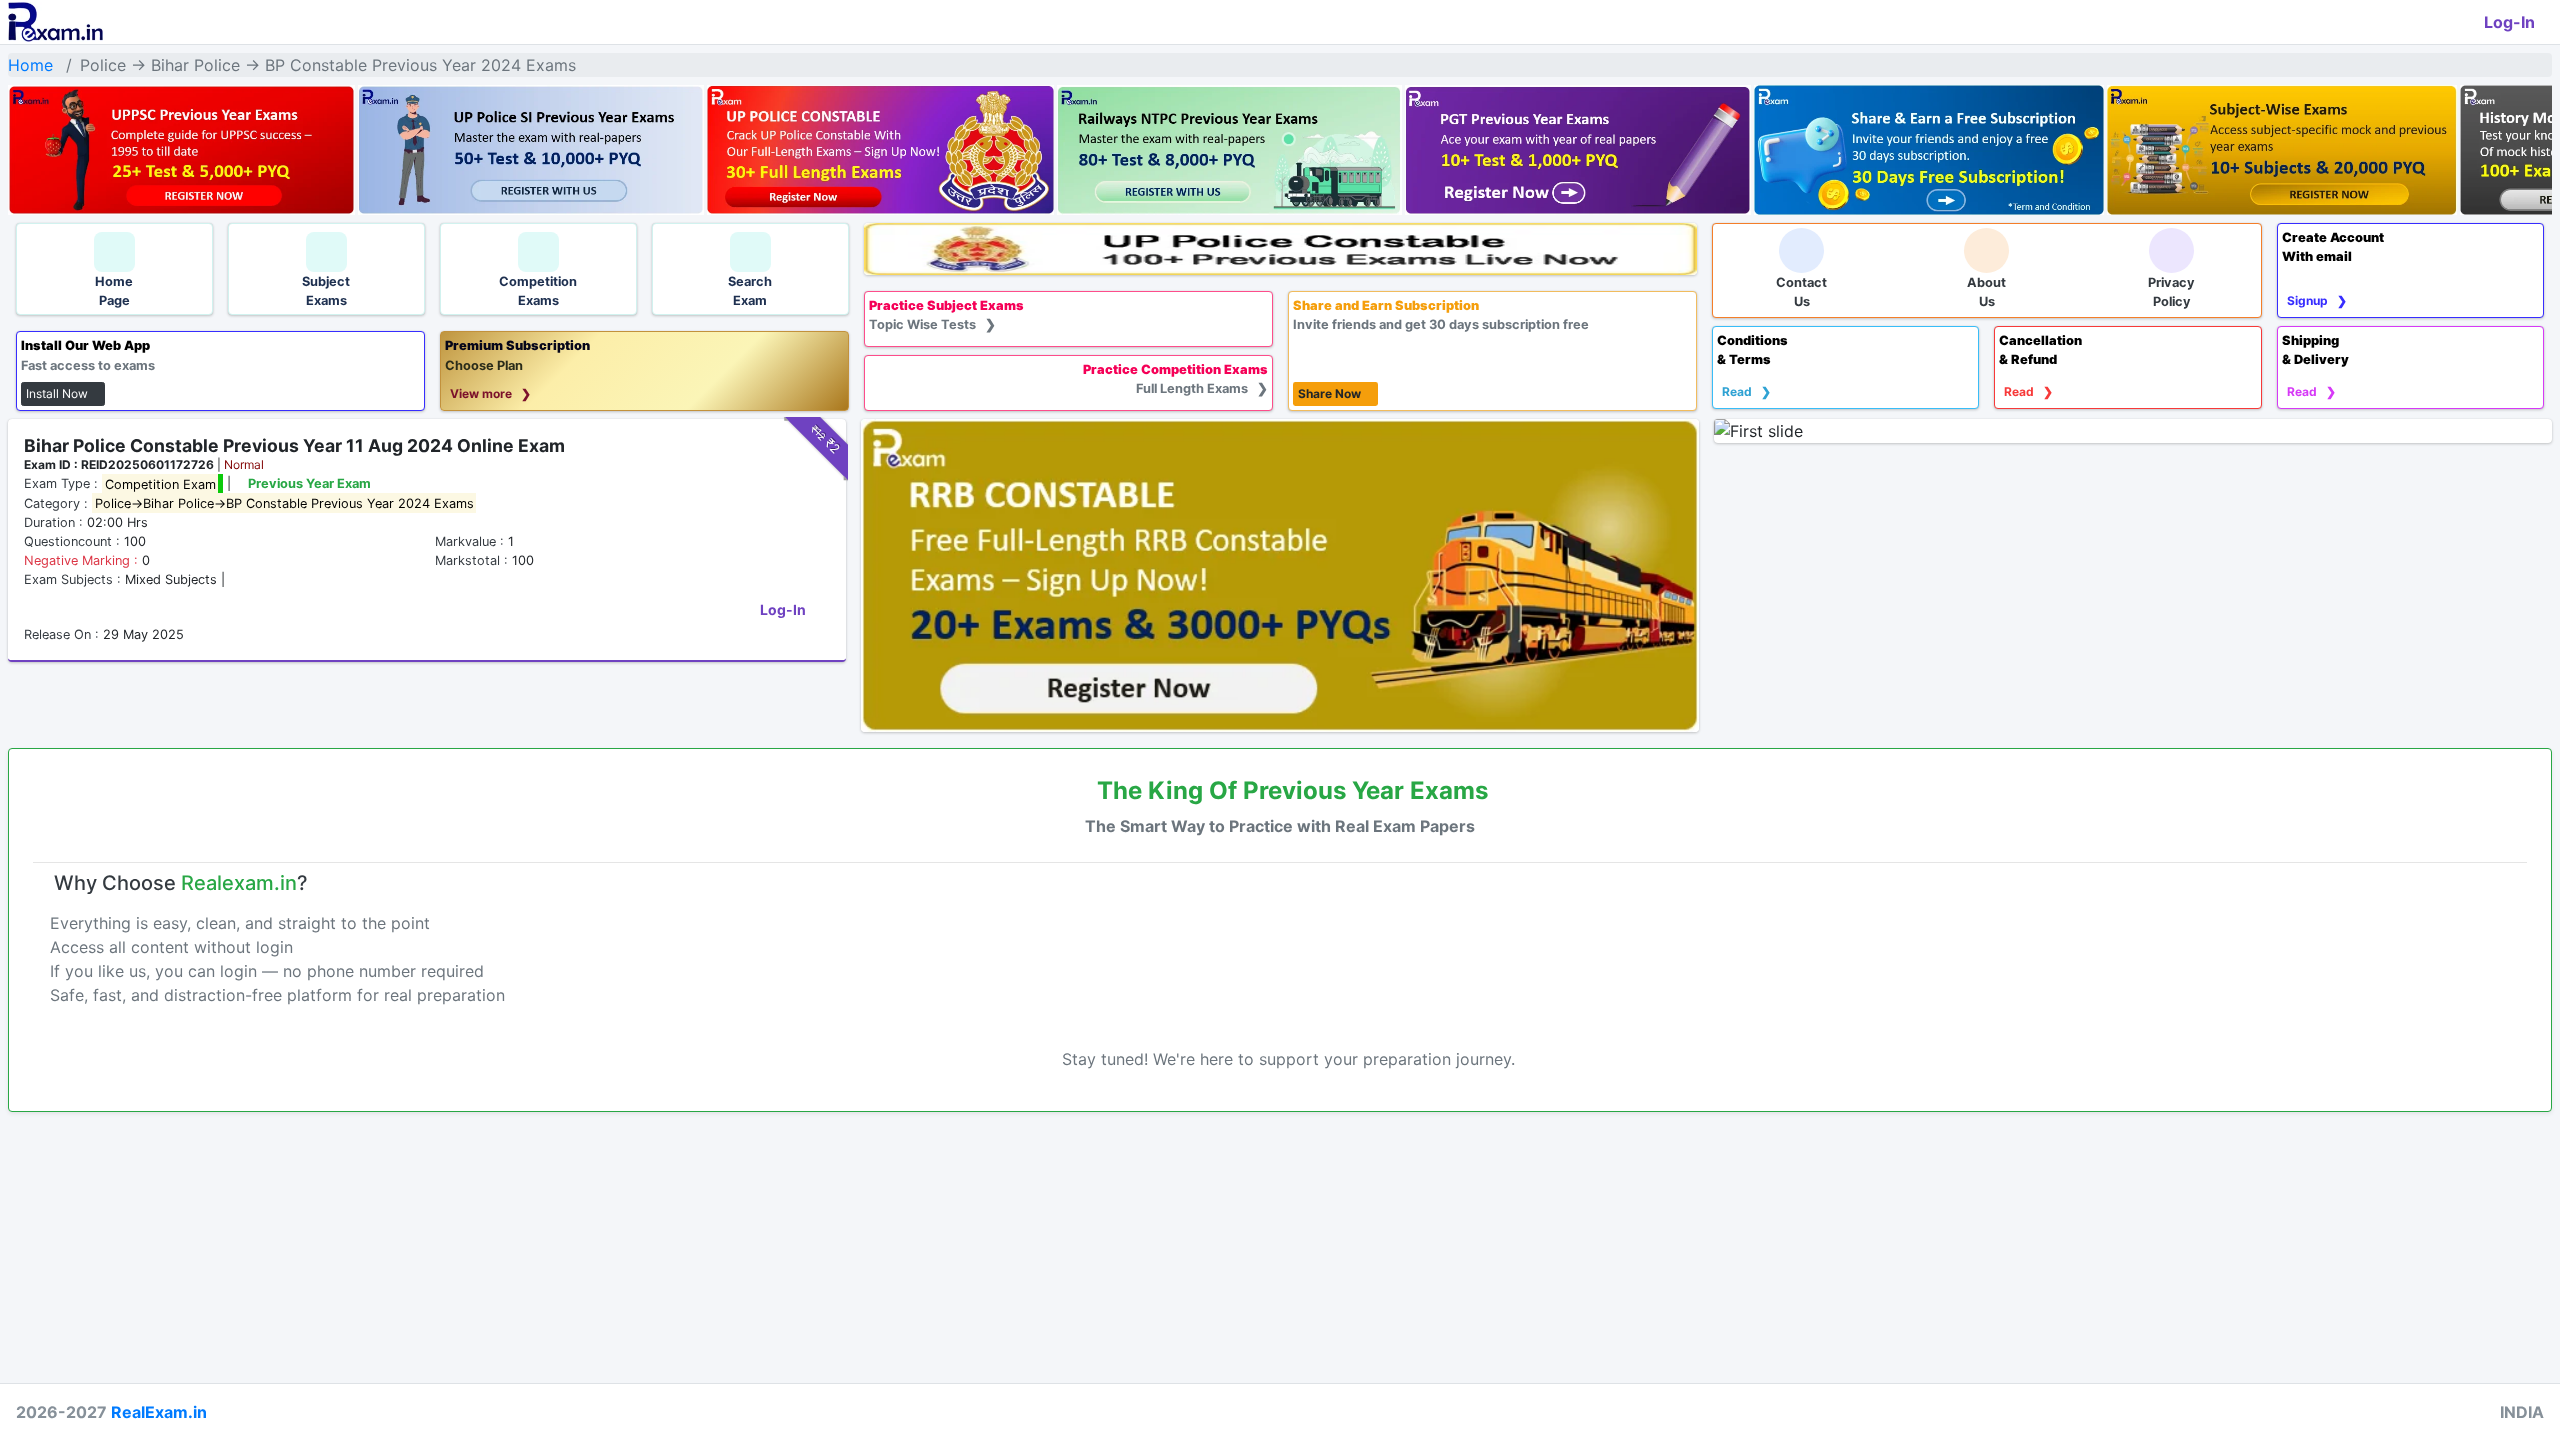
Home (30, 65)
